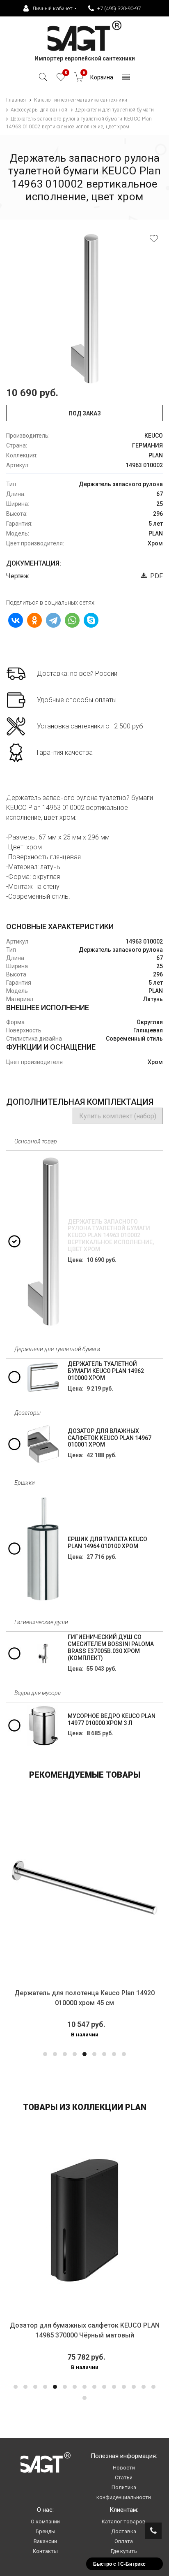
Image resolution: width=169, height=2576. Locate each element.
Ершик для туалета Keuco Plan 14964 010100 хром (107, 1543)
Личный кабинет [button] (53, 8)
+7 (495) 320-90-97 (119, 8)
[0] (61, 79)
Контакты (45, 2551)
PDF (155, 576)
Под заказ (85, 413)
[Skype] (91, 620)
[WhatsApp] (72, 620)
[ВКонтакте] (16, 620)
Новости (124, 2468)
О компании (45, 2522)
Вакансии (45, 2541)
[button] (45, 2054)
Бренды (46, 2531)
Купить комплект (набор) (118, 1116)
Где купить (124, 2551)
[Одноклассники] (34, 620)
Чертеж (18, 576)
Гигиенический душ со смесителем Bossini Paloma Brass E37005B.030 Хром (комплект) (111, 1647)
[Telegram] (53, 620)
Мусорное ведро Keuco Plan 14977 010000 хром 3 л (112, 1719)
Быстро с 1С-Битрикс (119, 2564)
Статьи (124, 2477)
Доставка (124, 2531)
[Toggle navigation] (126, 79)
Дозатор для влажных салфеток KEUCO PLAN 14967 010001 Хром (110, 1438)
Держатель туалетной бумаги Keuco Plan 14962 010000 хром (106, 1371)
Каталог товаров (124, 2522)
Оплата (124, 2541)
